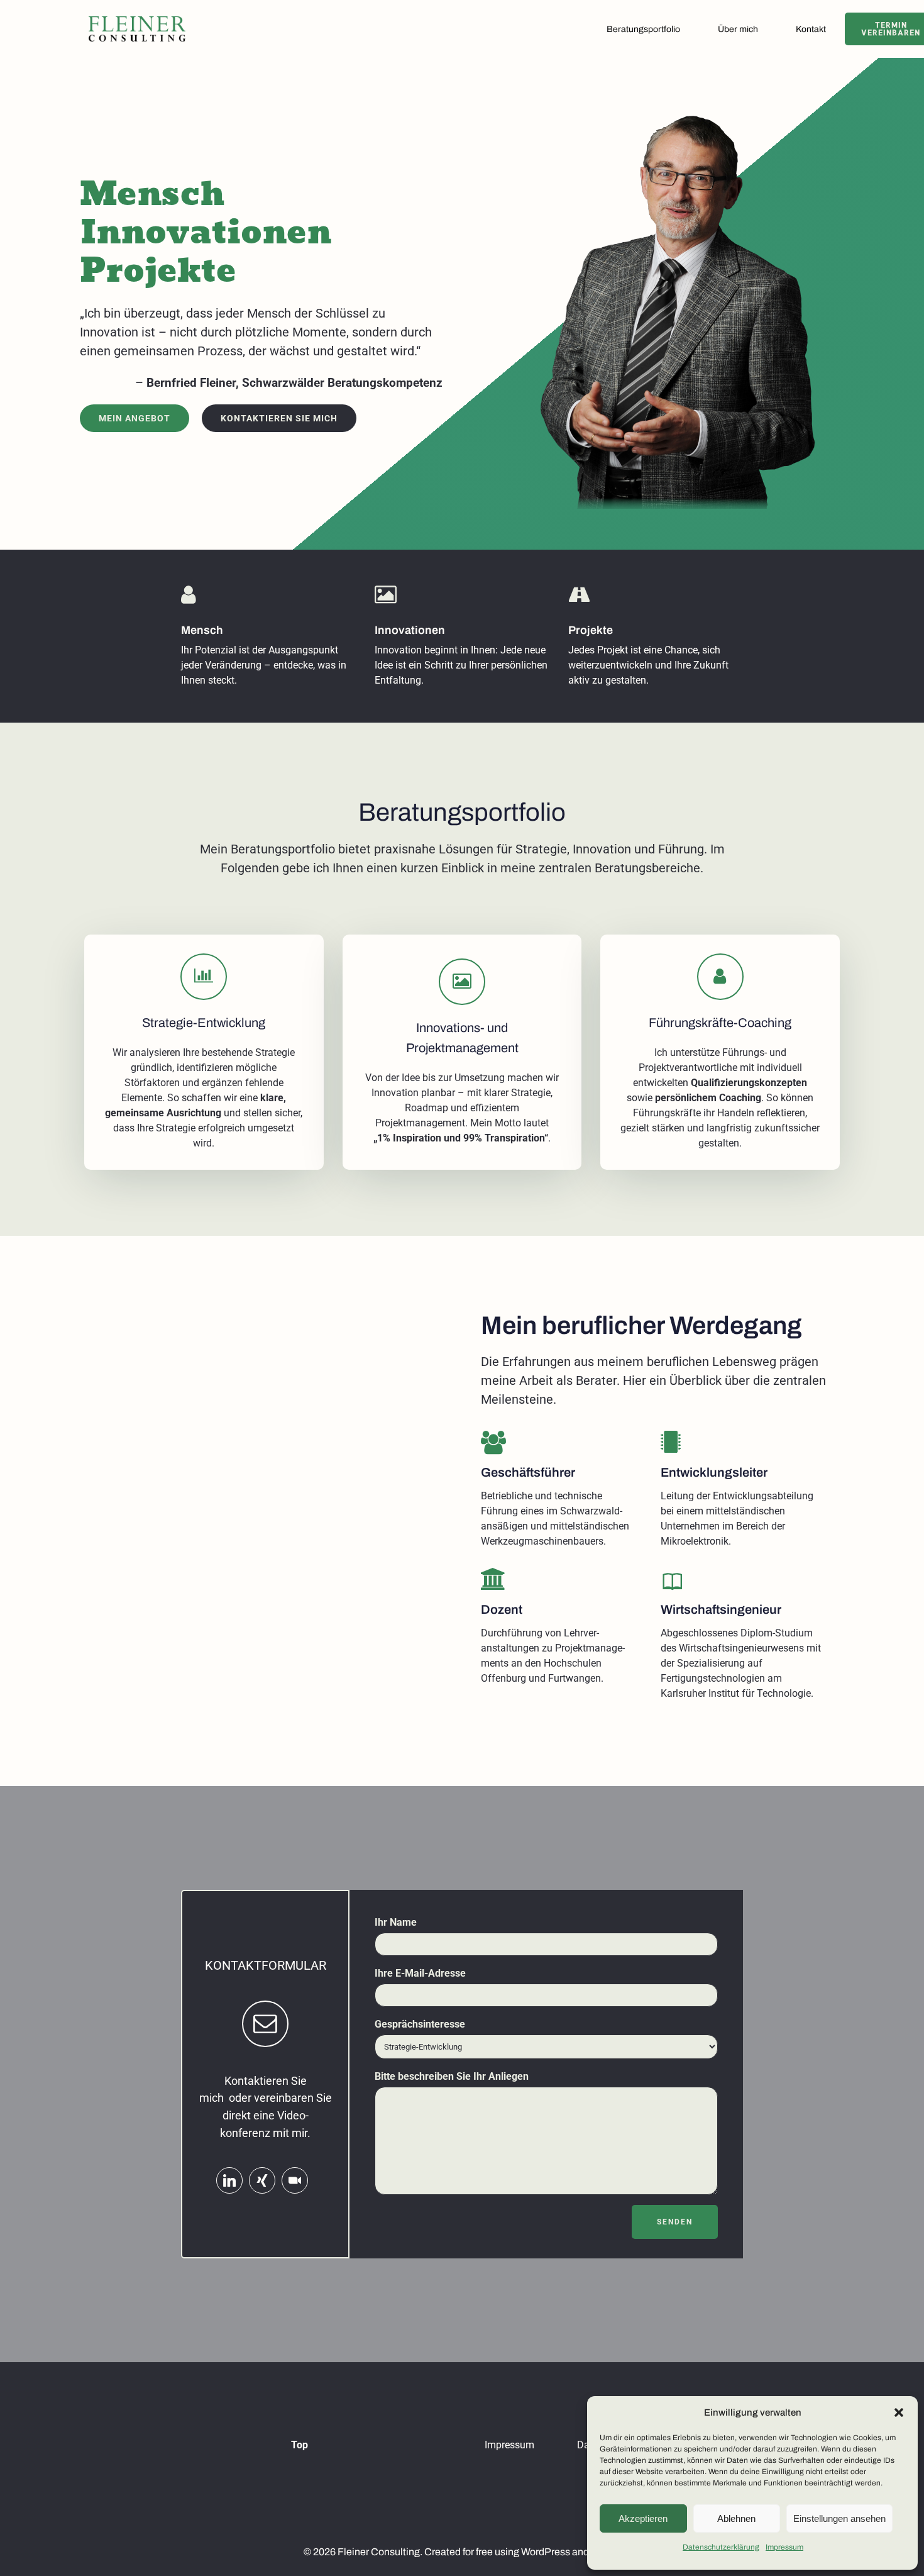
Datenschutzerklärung (721, 2547)
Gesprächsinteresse (420, 2024)
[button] (899, 2412)
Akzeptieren (643, 2518)
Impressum (784, 2547)
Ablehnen (736, 2518)
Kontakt (811, 29)
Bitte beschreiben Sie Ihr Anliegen (452, 2076)
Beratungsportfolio (643, 29)
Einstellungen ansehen (839, 2518)
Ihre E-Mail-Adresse (420, 1973)
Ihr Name (396, 1922)
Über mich (738, 29)
